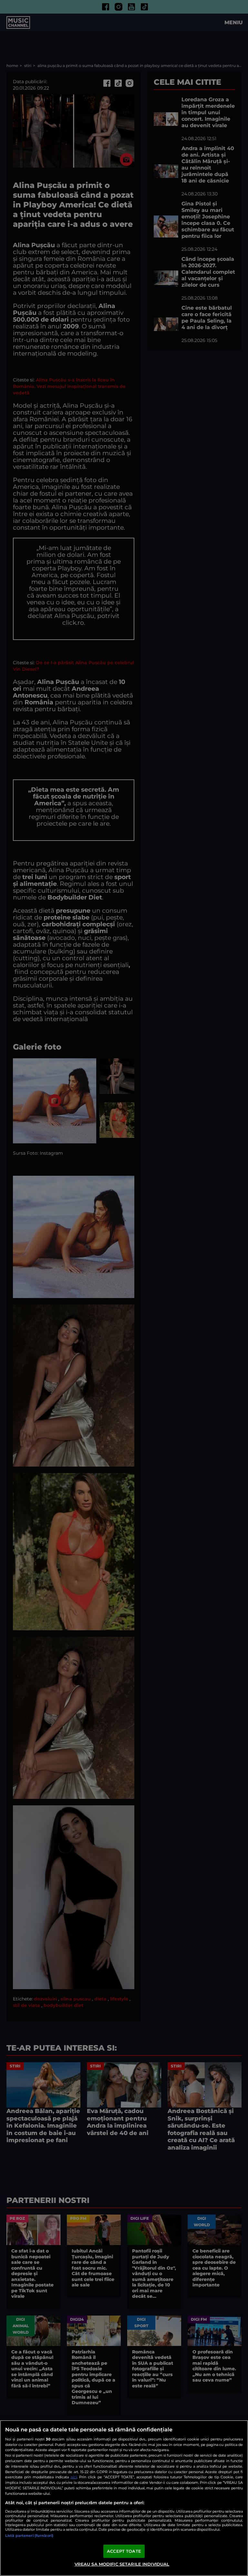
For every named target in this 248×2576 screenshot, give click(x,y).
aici (74, 2477)
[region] (124, 2498)
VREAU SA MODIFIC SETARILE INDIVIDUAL (122, 2564)
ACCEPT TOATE (124, 2551)
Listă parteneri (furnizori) (29, 2536)
